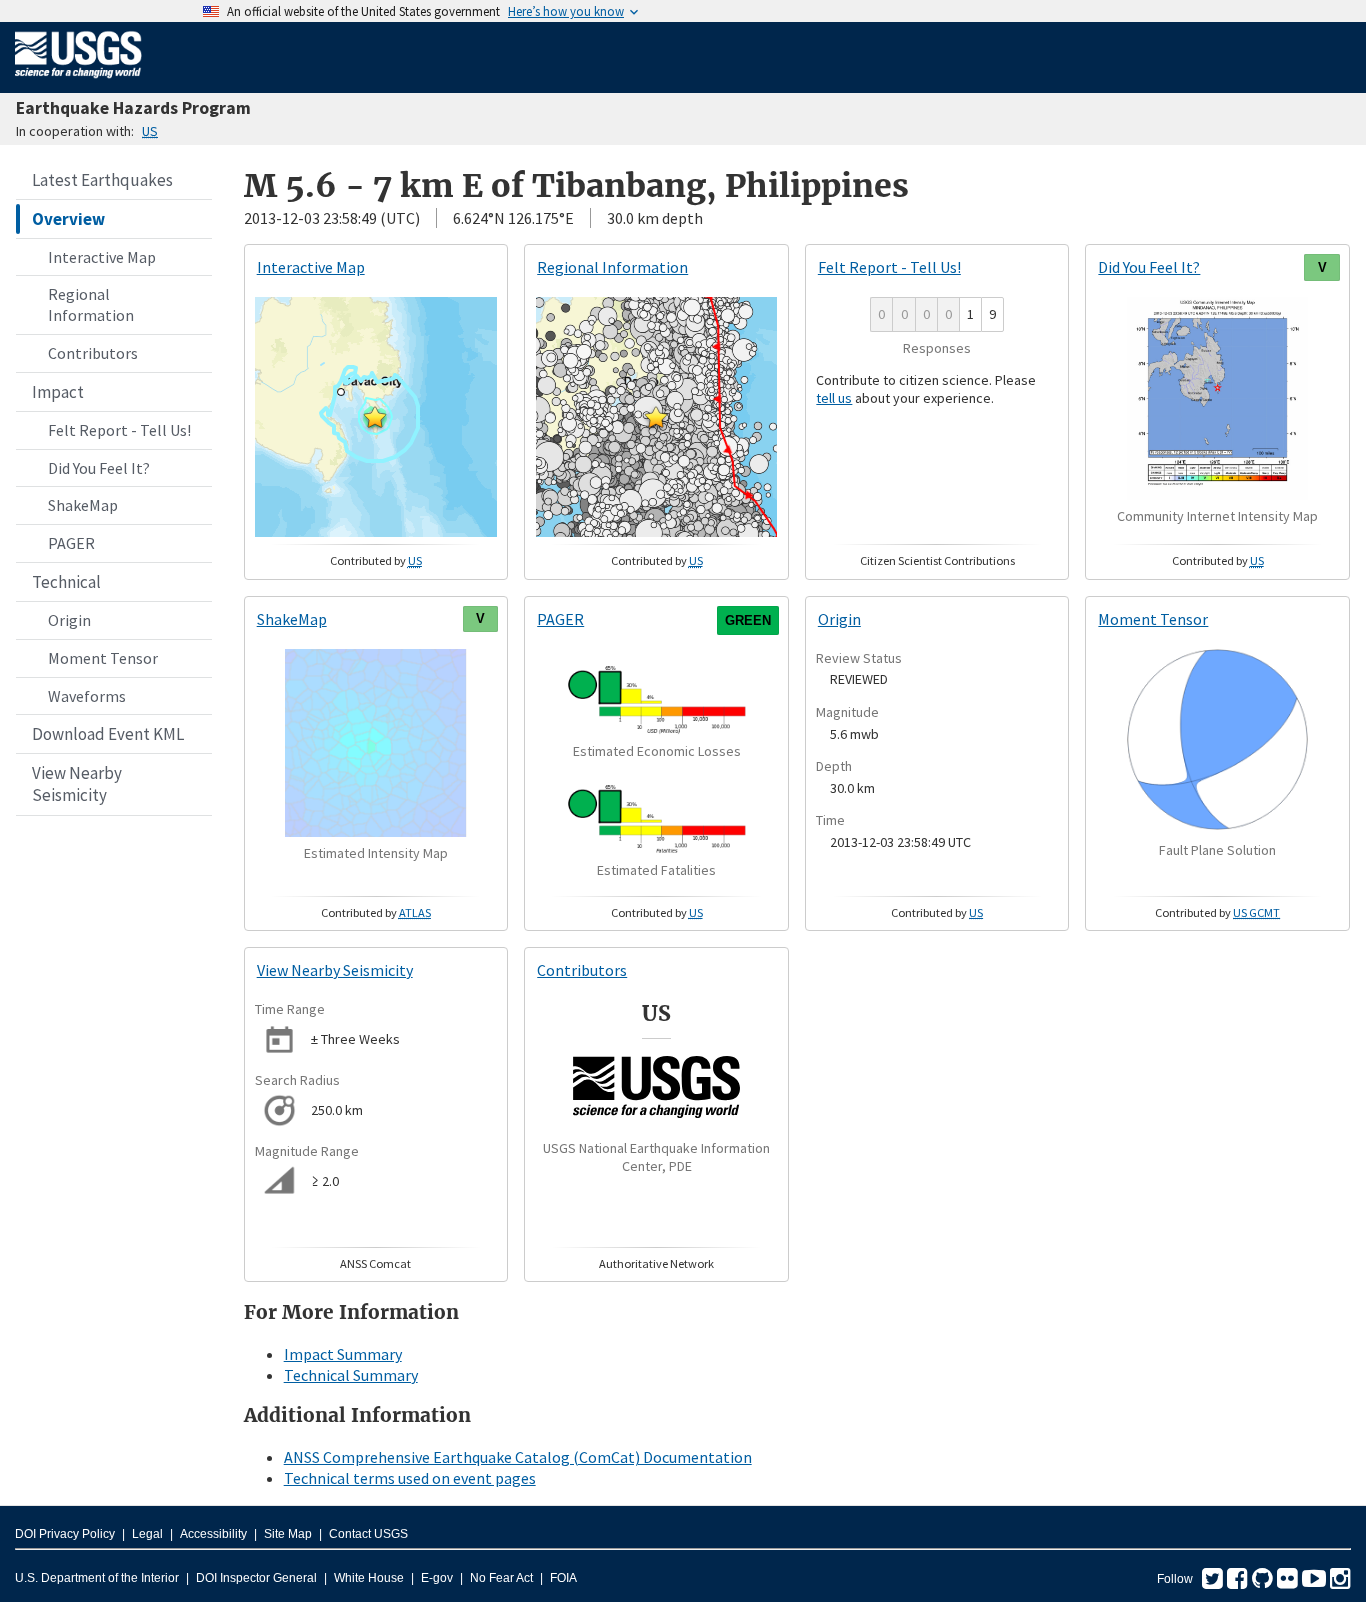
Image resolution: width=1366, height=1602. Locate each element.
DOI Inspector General (256, 1578)
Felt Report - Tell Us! (119, 430)
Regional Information (91, 304)
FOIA (563, 1578)
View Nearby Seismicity (77, 784)
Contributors (93, 353)
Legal (147, 1534)
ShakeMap (83, 505)
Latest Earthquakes (102, 180)
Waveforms (87, 696)
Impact (58, 392)
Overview (68, 219)
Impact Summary (343, 1354)
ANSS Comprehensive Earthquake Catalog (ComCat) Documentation (518, 1457)
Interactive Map (102, 257)
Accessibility (213, 1534)
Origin (69, 620)
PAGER (71, 543)
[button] (375, 417)
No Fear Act (501, 1578)
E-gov (437, 1578)
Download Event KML (108, 734)
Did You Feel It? (99, 468)
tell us (834, 398)
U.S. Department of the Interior (97, 1578)
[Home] (78, 82)
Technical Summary (351, 1375)
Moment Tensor (103, 658)
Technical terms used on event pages (410, 1478)
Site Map (288, 1534)
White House (369, 1578)
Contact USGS (368, 1534)
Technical (66, 582)
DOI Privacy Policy (65, 1534)
